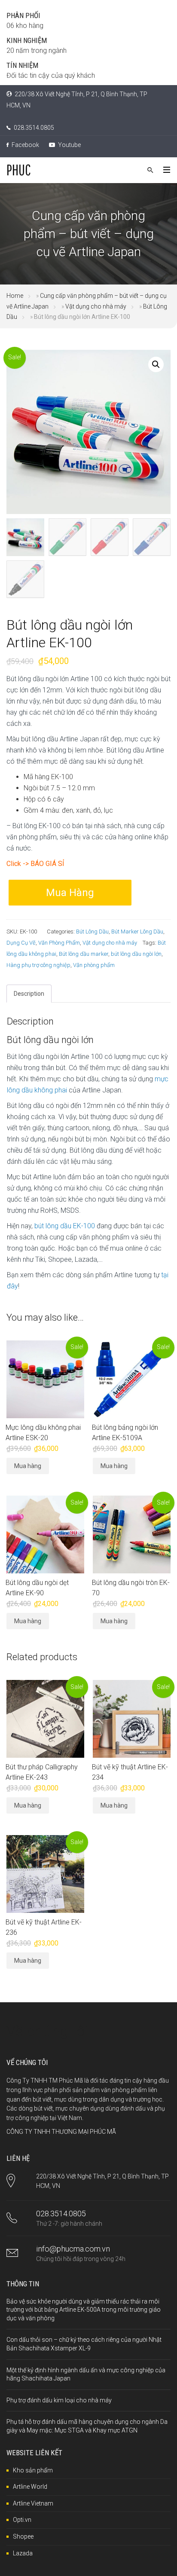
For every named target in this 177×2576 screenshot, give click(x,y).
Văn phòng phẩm (94, 965)
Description (29, 994)
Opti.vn (22, 2520)
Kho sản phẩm (33, 2470)
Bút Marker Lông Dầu (137, 932)
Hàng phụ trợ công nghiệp (38, 965)
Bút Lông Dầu (92, 932)
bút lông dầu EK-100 (65, 1226)
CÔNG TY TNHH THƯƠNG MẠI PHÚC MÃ (61, 2132)
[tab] (29, 994)
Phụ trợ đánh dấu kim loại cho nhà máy (59, 2400)
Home (15, 296)
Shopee (23, 2536)
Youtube (69, 145)
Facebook (25, 145)
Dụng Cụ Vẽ (21, 943)
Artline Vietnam (33, 2503)
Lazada (23, 2553)
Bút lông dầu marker (84, 954)
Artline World (30, 2487)
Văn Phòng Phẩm (59, 943)
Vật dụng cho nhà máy (96, 306)
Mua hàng (70, 893)
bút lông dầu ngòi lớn (136, 954)
